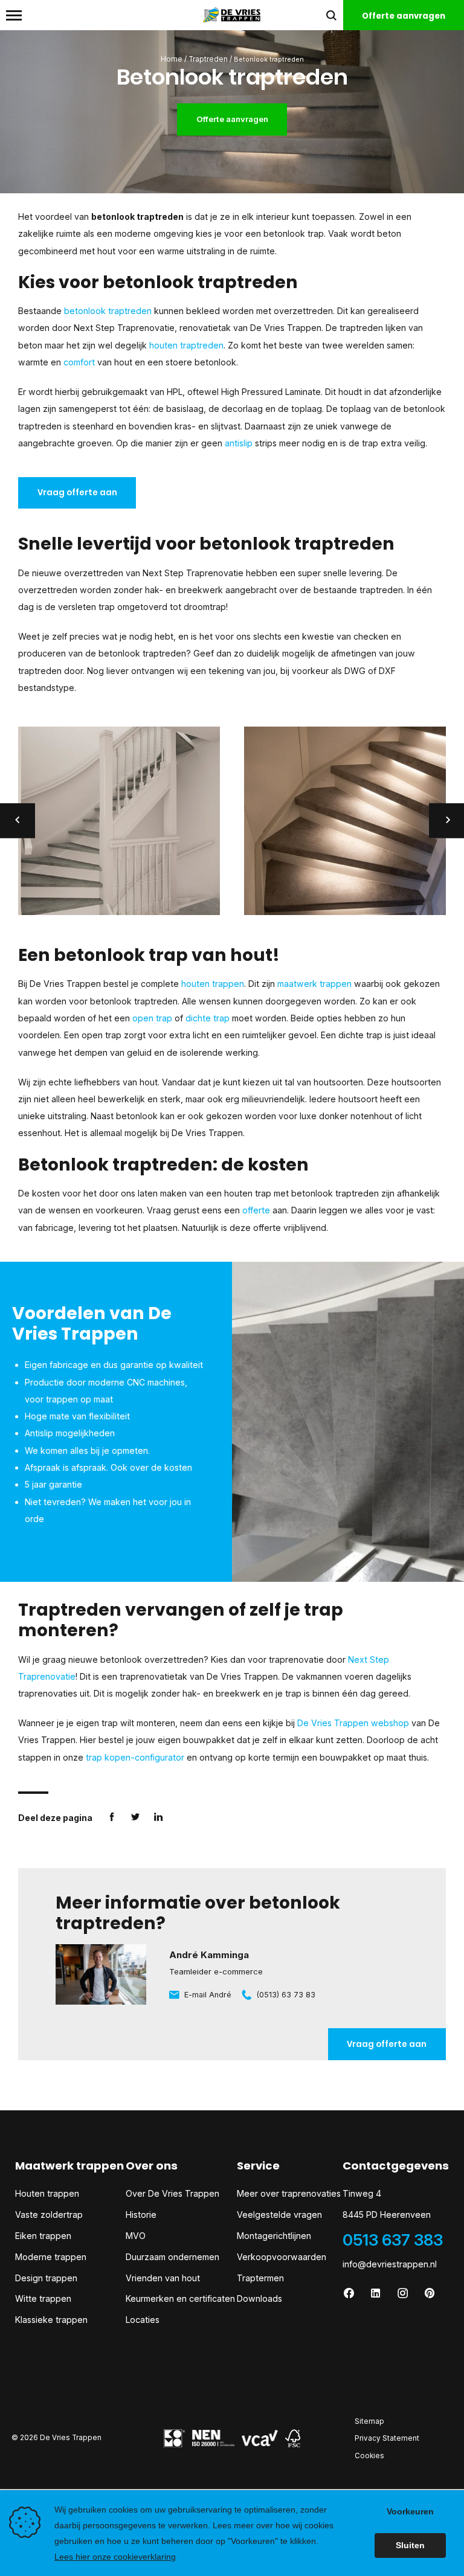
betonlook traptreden (108, 311)
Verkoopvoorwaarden (282, 2257)
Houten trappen (47, 2193)
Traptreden (208, 59)
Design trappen (46, 2278)
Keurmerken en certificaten (180, 2298)
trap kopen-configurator (135, 1757)
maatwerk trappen (314, 984)
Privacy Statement (387, 2438)
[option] (119, 821)
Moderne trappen (51, 2257)
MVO (136, 2236)
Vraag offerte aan (77, 493)
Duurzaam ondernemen (172, 2257)
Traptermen (260, 2278)
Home (172, 59)
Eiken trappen (43, 2236)
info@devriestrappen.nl (390, 2264)
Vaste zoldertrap (49, 2215)
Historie (141, 2215)
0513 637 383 (393, 2240)
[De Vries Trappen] (232, 14)
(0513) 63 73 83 (286, 1995)
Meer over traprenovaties (289, 2193)
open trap (152, 1018)
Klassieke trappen (51, 2320)
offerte (256, 1210)
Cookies (369, 2456)
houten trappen (213, 984)
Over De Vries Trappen (172, 2193)
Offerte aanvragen (232, 119)
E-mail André (208, 1995)
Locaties (143, 2320)
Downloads (259, 2298)
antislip (239, 443)
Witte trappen (43, 2298)
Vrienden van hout (163, 2278)
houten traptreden (186, 345)
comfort (79, 362)
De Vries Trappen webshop (353, 1723)
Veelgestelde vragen (279, 2215)
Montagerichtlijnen (274, 2236)
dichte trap (208, 1018)
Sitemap (369, 2421)
